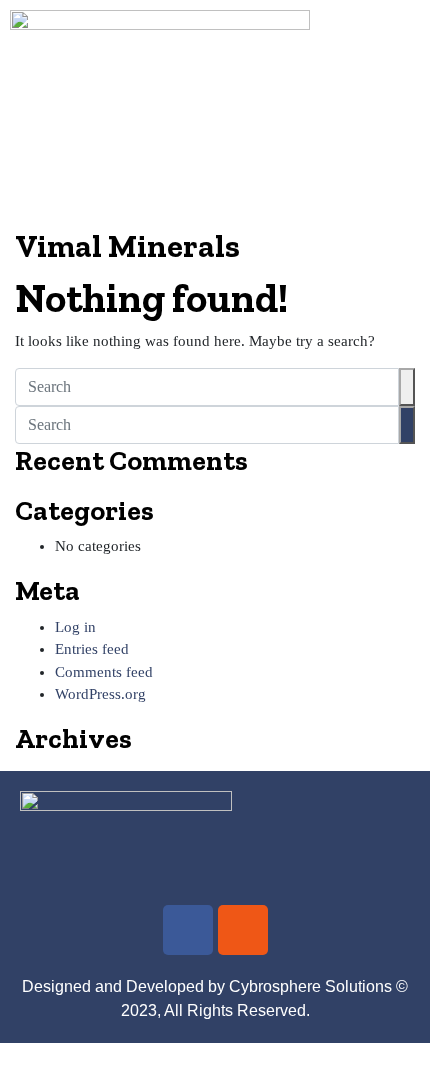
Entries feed (92, 649)
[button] (215, 198)
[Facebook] (188, 930)
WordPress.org (100, 694)
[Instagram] (243, 930)
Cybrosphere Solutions (310, 986)
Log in (75, 627)
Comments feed (104, 672)
